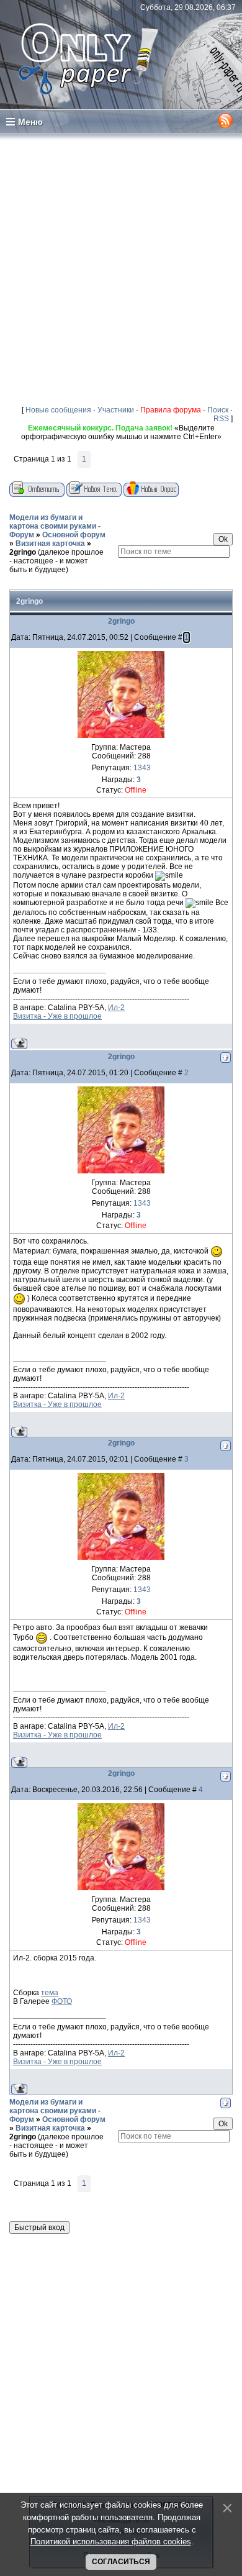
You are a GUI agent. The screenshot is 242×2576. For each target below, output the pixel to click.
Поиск (218, 410)
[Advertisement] (121, 269)
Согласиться (121, 2562)
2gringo (23, 552)
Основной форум (74, 535)
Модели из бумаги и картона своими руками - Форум (55, 526)
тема (50, 1993)
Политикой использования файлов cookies (111, 2542)
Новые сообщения (58, 410)
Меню (30, 122)
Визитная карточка (50, 544)
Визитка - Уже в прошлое (57, 1016)
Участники (116, 410)
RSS (221, 419)
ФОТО (62, 2001)
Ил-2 (116, 1008)
